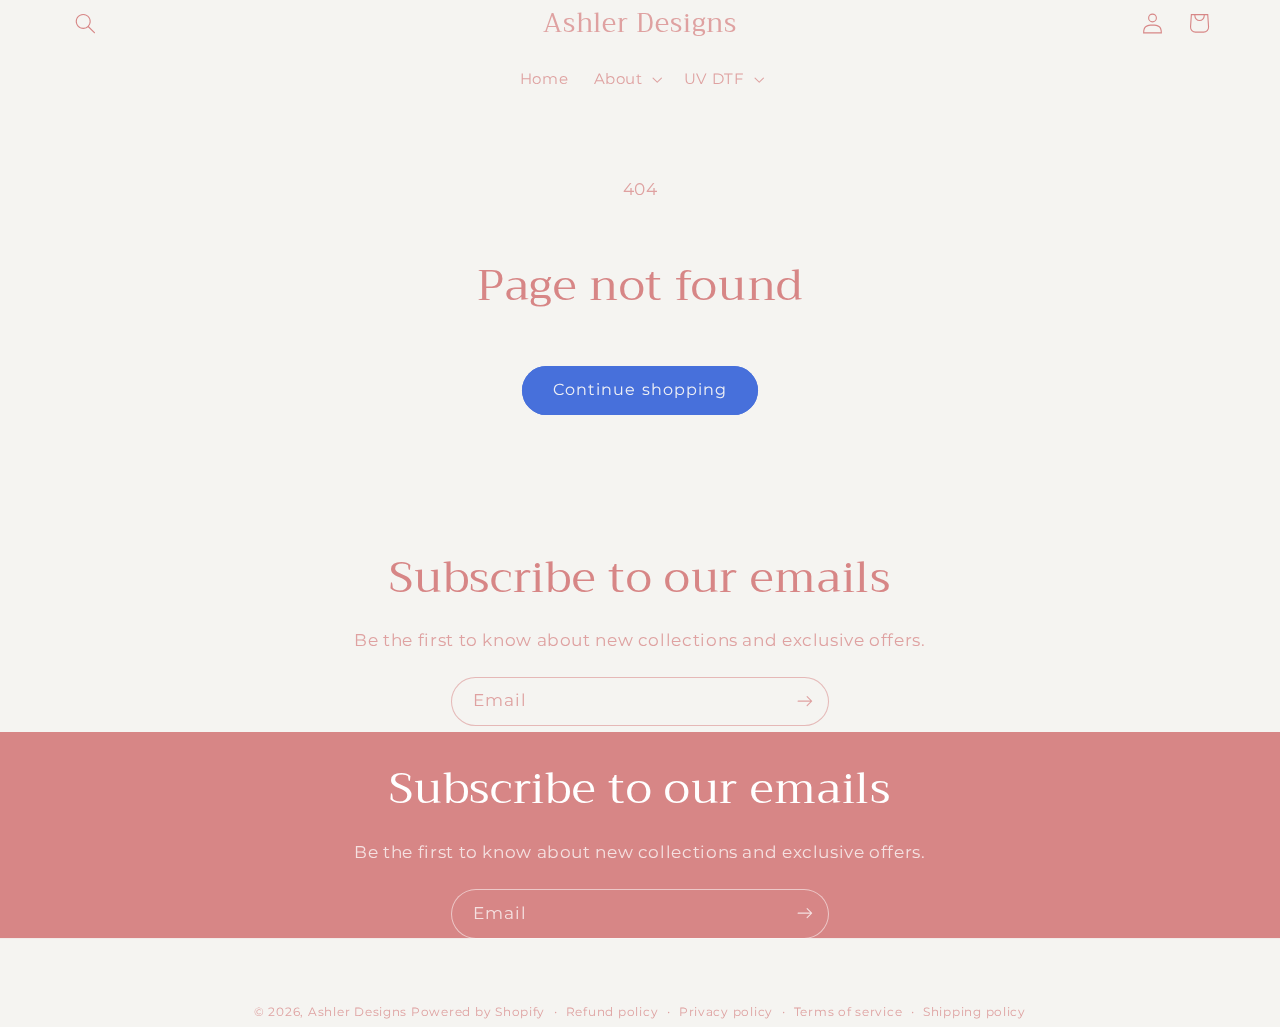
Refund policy (612, 1012)
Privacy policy (726, 1012)
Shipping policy (974, 1012)
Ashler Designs (357, 1012)
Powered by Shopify (478, 1012)
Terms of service (848, 1012)
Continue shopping (640, 389)
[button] (86, 23)
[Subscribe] (805, 701)
